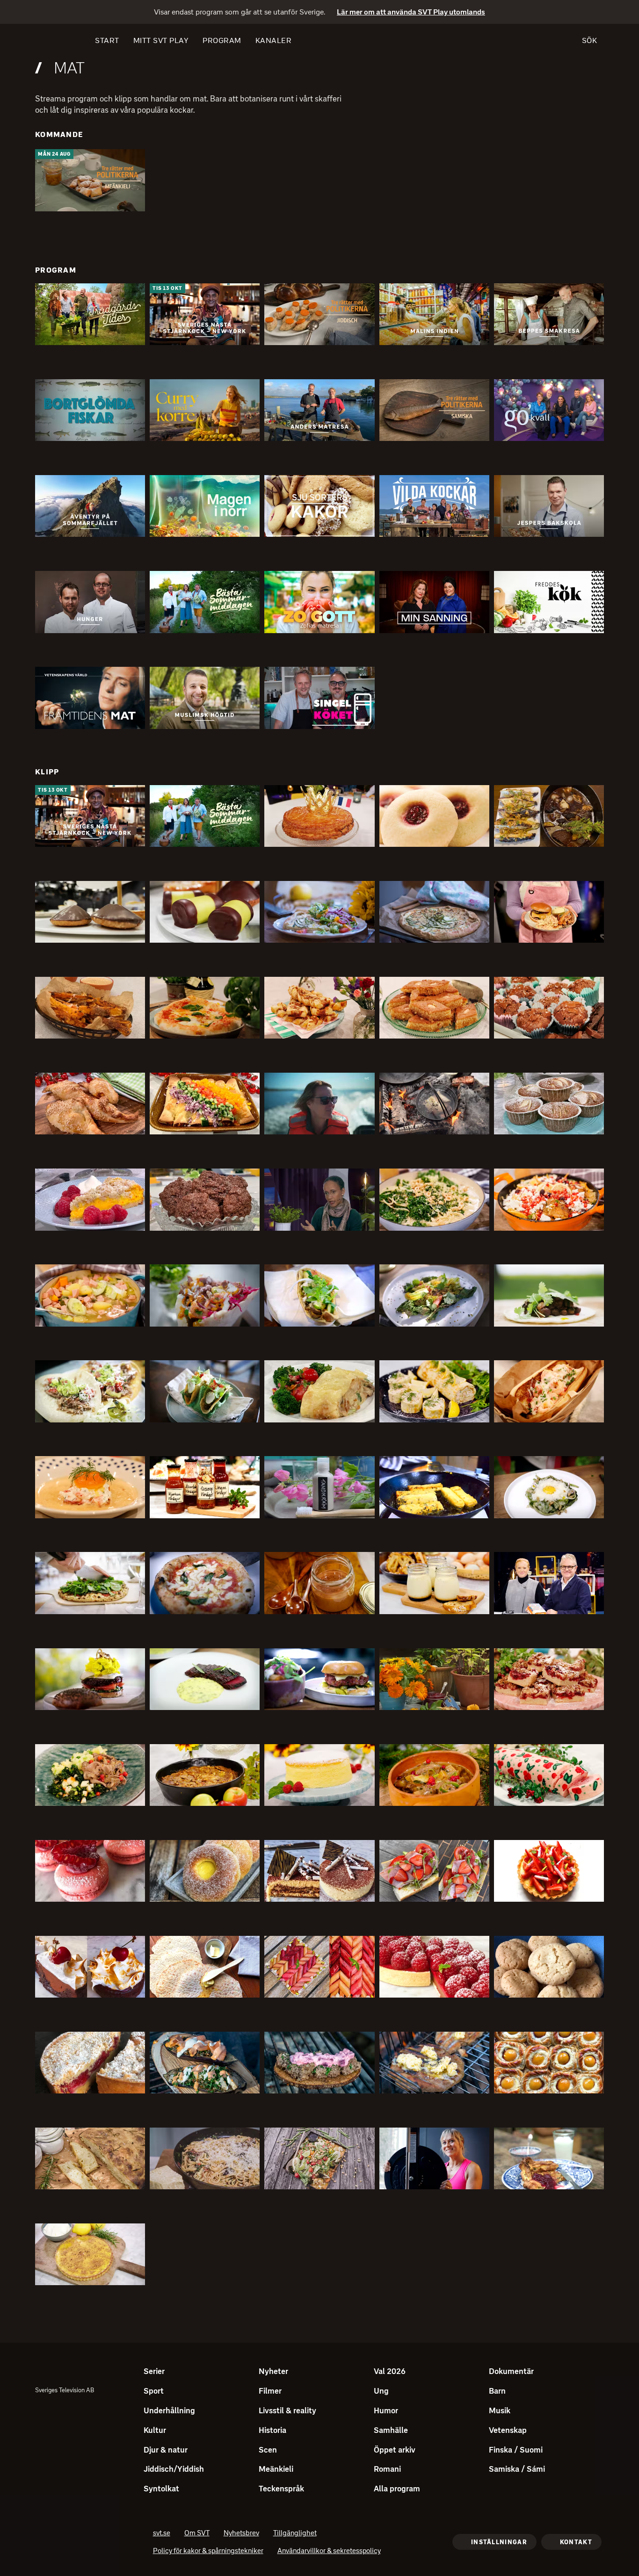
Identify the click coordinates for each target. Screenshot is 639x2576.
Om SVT (197, 2534)
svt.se (162, 2534)
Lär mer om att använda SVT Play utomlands (411, 12)
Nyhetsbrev (241, 2534)
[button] (90, 180)
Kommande (59, 134)
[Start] (52, 41)
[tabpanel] (319, 1222)
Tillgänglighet (295, 2534)
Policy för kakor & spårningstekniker (208, 2552)
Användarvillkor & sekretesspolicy (329, 2552)
